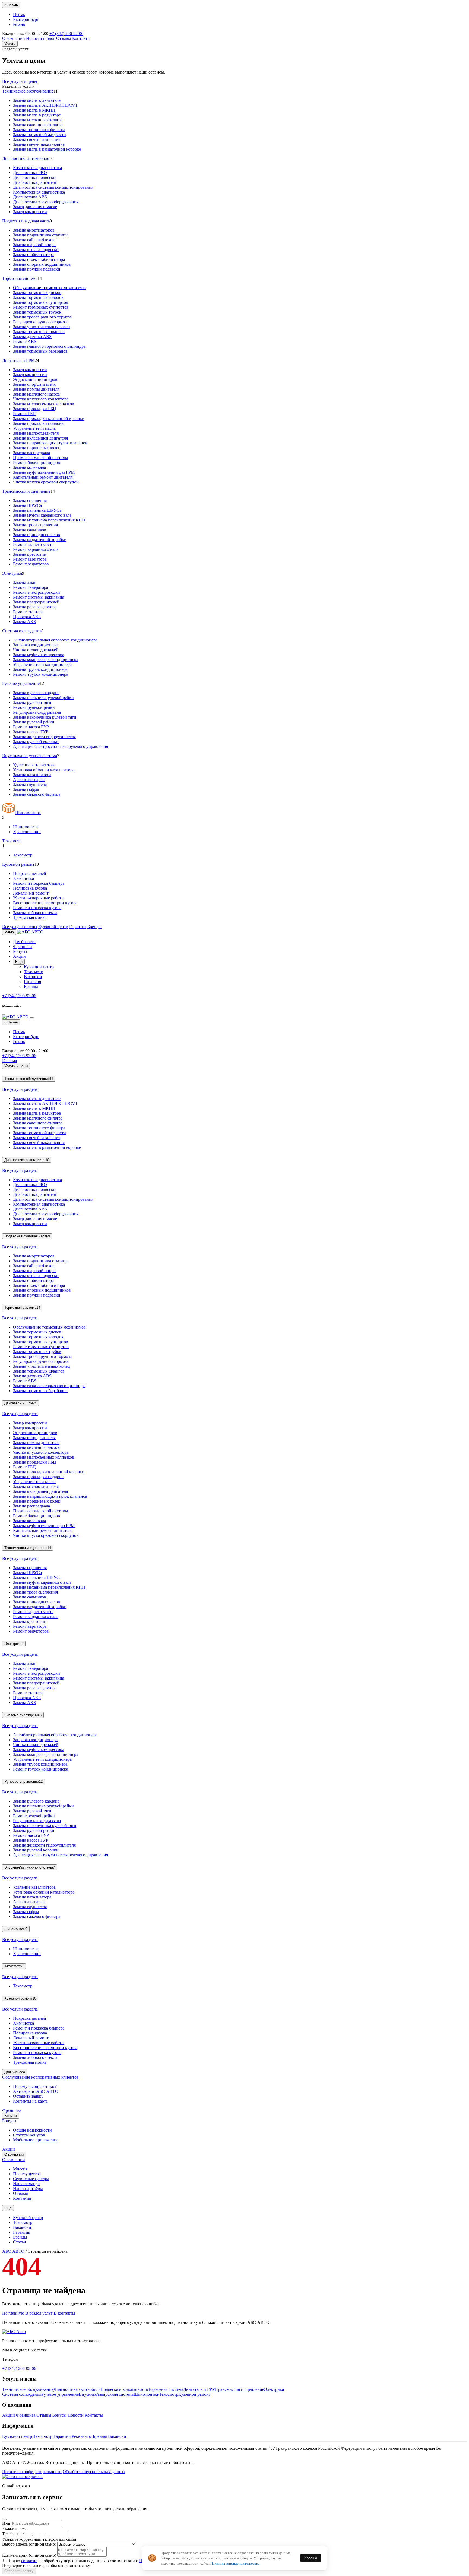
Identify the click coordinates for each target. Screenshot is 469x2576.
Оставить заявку (28, 2096)
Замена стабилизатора (33, 255)
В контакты (64, 2313)
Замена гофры (26, 789)
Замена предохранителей (36, 602)
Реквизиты (82, 2436)
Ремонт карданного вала (36, 549)
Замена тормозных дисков (37, 293)
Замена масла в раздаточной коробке (47, 149)
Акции (19, 956)
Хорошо (311, 2558)
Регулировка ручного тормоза (41, 322)
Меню (9, 932)
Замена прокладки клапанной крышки (49, 418)
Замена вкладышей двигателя (40, 438)
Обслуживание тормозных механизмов (49, 288)
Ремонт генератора (31, 587)
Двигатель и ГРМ (18, 360)
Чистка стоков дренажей (36, 650)
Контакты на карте (30, 2101)
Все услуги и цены (20, 81)
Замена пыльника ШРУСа (37, 510)
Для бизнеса (24, 942)
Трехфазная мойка (30, 917)
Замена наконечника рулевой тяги (45, 717)
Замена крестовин (30, 554)
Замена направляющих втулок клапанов (50, 443)
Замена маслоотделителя (36, 433)
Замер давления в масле (35, 207)
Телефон (10, 2534)
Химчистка (23, 878)
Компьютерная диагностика (39, 192)
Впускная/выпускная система (30, 756)
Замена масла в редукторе (37, 115)
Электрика (12, 573)
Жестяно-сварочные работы (39, 898)
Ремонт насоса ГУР (31, 727)
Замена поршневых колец (37, 448)
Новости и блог (41, 38)
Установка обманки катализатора (44, 770)
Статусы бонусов (29, 2135)
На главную (13, 2313)
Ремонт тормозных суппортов (41, 307)
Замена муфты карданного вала (42, 515)
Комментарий (29, 2555)
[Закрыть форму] (4, 2520)
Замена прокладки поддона (38, 423)
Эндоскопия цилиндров (35, 379)
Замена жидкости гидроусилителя (44, 737)
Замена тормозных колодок (38, 297)
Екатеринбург (26, 19)
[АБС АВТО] (30, 932)
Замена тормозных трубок (37, 312)
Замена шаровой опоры (35, 245)
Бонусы (20, 951)
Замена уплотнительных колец (42, 327)
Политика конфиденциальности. (235, 2563)
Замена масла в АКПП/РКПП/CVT (45, 105)
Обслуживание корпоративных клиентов (40, 2077)
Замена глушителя (30, 784)
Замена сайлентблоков (34, 240)
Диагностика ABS (30, 197)
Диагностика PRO (30, 173)
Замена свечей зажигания (37, 139)
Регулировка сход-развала (37, 712)
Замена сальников (30, 530)
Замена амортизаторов (34, 230)
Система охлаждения (22, 631)
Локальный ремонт (31, 893)
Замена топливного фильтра (39, 130)
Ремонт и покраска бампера (39, 883)
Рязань (19, 24)
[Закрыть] (32, 1018)
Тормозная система (20, 278)
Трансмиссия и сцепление (26, 491)
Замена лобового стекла (35, 913)
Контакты (81, 38)
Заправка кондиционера (35, 645)
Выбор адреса (29, 2544)
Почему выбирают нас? (35, 2086)
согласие (29, 2561)
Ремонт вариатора (30, 559)
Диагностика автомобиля (26, 158)
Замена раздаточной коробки (40, 540)
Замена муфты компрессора (39, 655)
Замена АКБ (24, 622)
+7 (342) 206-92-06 (66, 34)
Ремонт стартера (28, 612)
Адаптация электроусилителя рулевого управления (61, 746)
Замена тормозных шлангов (39, 332)
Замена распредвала (31, 453)
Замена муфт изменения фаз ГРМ (44, 472)
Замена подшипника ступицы (41, 235)
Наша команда (26, 2184)
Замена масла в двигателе (37, 100)
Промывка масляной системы (41, 458)
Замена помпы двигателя (36, 389)
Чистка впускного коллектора (41, 399)
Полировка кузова (30, 888)
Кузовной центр (53, 927)
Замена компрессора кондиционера (46, 660)
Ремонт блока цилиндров (37, 462)
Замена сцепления (30, 500)
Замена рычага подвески (36, 250)
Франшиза (23, 946)
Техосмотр (12, 841)
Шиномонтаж (28, 813)
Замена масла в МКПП (34, 110)
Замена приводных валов (37, 535)
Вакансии (33, 977)
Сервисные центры (31, 2179)
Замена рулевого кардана (36, 693)
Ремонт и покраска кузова (37, 908)
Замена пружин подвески (37, 269)
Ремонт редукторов (31, 564)
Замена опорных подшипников (42, 264)
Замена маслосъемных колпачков (44, 404)
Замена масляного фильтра (38, 120)
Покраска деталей (30, 873)
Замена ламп (25, 582)
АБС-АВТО (13, 2251)
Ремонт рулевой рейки (34, 707)
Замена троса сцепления (35, 525)
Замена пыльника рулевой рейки (43, 698)
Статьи (20, 2242)
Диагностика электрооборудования (46, 202)
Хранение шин (27, 832)
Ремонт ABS (25, 341)
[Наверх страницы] (14, 2332)
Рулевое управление (21, 683)
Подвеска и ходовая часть (26, 221)
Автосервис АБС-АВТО (36, 2091)
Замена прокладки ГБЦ (35, 409)
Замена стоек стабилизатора (39, 259)
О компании (14, 38)
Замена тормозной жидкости (39, 135)
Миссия (20, 2169)
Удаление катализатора (34, 765)
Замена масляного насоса (36, 394)
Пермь (19, 15)
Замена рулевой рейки (34, 722)
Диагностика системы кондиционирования (53, 187)
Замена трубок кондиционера (40, 669)
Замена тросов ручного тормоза (42, 317)
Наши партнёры (28, 2188)
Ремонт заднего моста (33, 544)
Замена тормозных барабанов (40, 351)
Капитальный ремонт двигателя (43, 477)
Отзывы (64, 38)
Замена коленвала (29, 467)
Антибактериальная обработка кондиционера (55, 640)
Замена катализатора (32, 775)
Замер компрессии (30, 212)
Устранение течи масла (34, 428)
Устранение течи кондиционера (42, 664)
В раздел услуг (39, 2313)
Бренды (94, 927)
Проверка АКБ (27, 617)
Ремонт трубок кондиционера (41, 674)
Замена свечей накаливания (39, 144)
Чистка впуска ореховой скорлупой (46, 482)
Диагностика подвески (34, 177)
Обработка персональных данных (94, 2472)
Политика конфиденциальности (32, 2472)
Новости (76, 2415)
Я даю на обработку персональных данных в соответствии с (105, 2561)
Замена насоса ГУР (31, 732)
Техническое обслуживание (28, 91)
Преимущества (27, 2174)
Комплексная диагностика (37, 168)
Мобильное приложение (36, 2140)
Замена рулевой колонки (36, 742)
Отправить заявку (19, 2571)
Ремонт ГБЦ (24, 414)
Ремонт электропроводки (37, 592)
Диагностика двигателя (35, 182)
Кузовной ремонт (18, 864)
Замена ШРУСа (27, 505)
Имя (6, 2523)
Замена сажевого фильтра (37, 794)
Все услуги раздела (20, 1089)
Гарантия (78, 927)
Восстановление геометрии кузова (45, 903)
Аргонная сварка (29, 780)
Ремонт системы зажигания (39, 597)
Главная (9, 1061)
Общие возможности (32, 2130)
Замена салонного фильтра (38, 125)
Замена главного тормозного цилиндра (49, 346)
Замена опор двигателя (34, 384)
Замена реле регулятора (35, 607)
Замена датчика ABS (32, 336)
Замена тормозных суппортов (41, 302)
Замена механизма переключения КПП (49, 520)
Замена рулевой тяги (32, 702)
